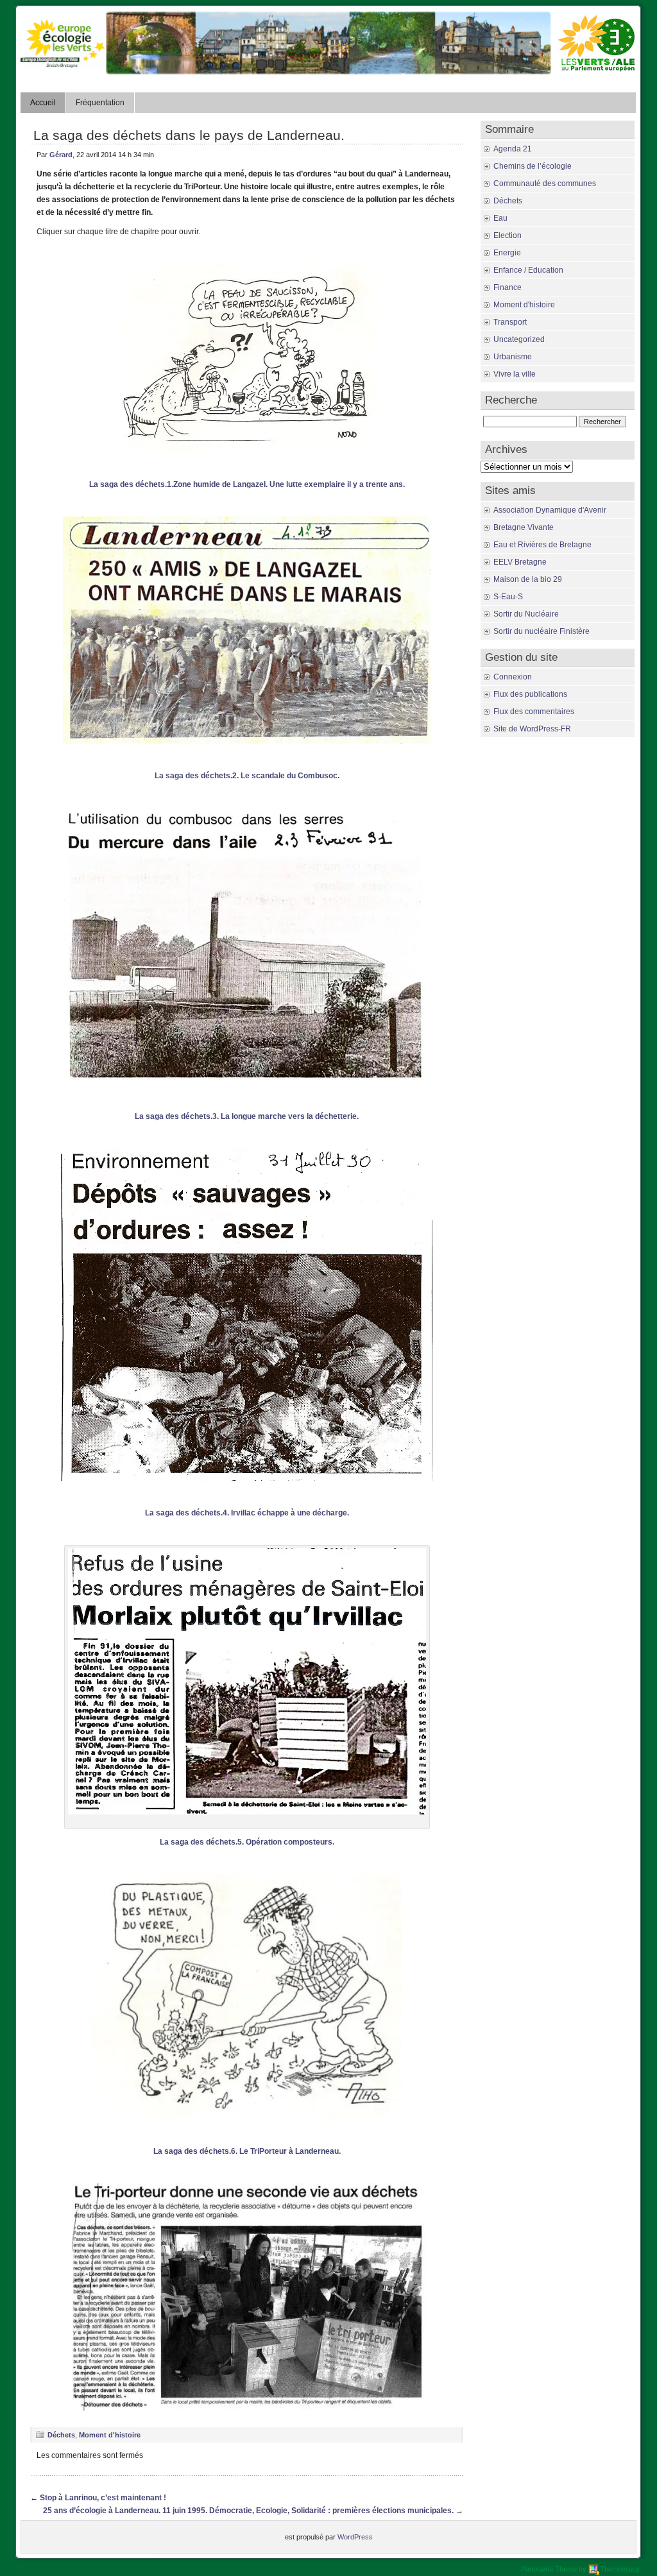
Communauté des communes (545, 183)
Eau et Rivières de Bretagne (542, 545)
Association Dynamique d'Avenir (550, 510)
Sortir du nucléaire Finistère (542, 631)
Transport (510, 322)
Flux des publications (530, 694)
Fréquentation (100, 103)
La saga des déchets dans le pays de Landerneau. (189, 135)
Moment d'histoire (110, 2435)
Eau (500, 218)
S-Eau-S (508, 597)
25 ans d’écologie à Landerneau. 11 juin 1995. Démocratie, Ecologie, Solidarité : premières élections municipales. (248, 2511)
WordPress (355, 2537)
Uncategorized (519, 339)
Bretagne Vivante (524, 527)
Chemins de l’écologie (533, 166)
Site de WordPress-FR (532, 729)
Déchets (61, 2435)
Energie (507, 253)
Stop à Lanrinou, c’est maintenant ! (103, 2498)
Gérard (61, 155)
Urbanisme (513, 357)
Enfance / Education (528, 270)
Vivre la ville (515, 374)
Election (508, 235)
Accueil (43, 103)
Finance (508, 287)
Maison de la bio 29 (528, 579)
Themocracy (620, 2569)
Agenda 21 (513, 149)
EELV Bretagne (520, 562)
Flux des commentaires (534, 712)
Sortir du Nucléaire (526, 614)
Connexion (513, 677)
